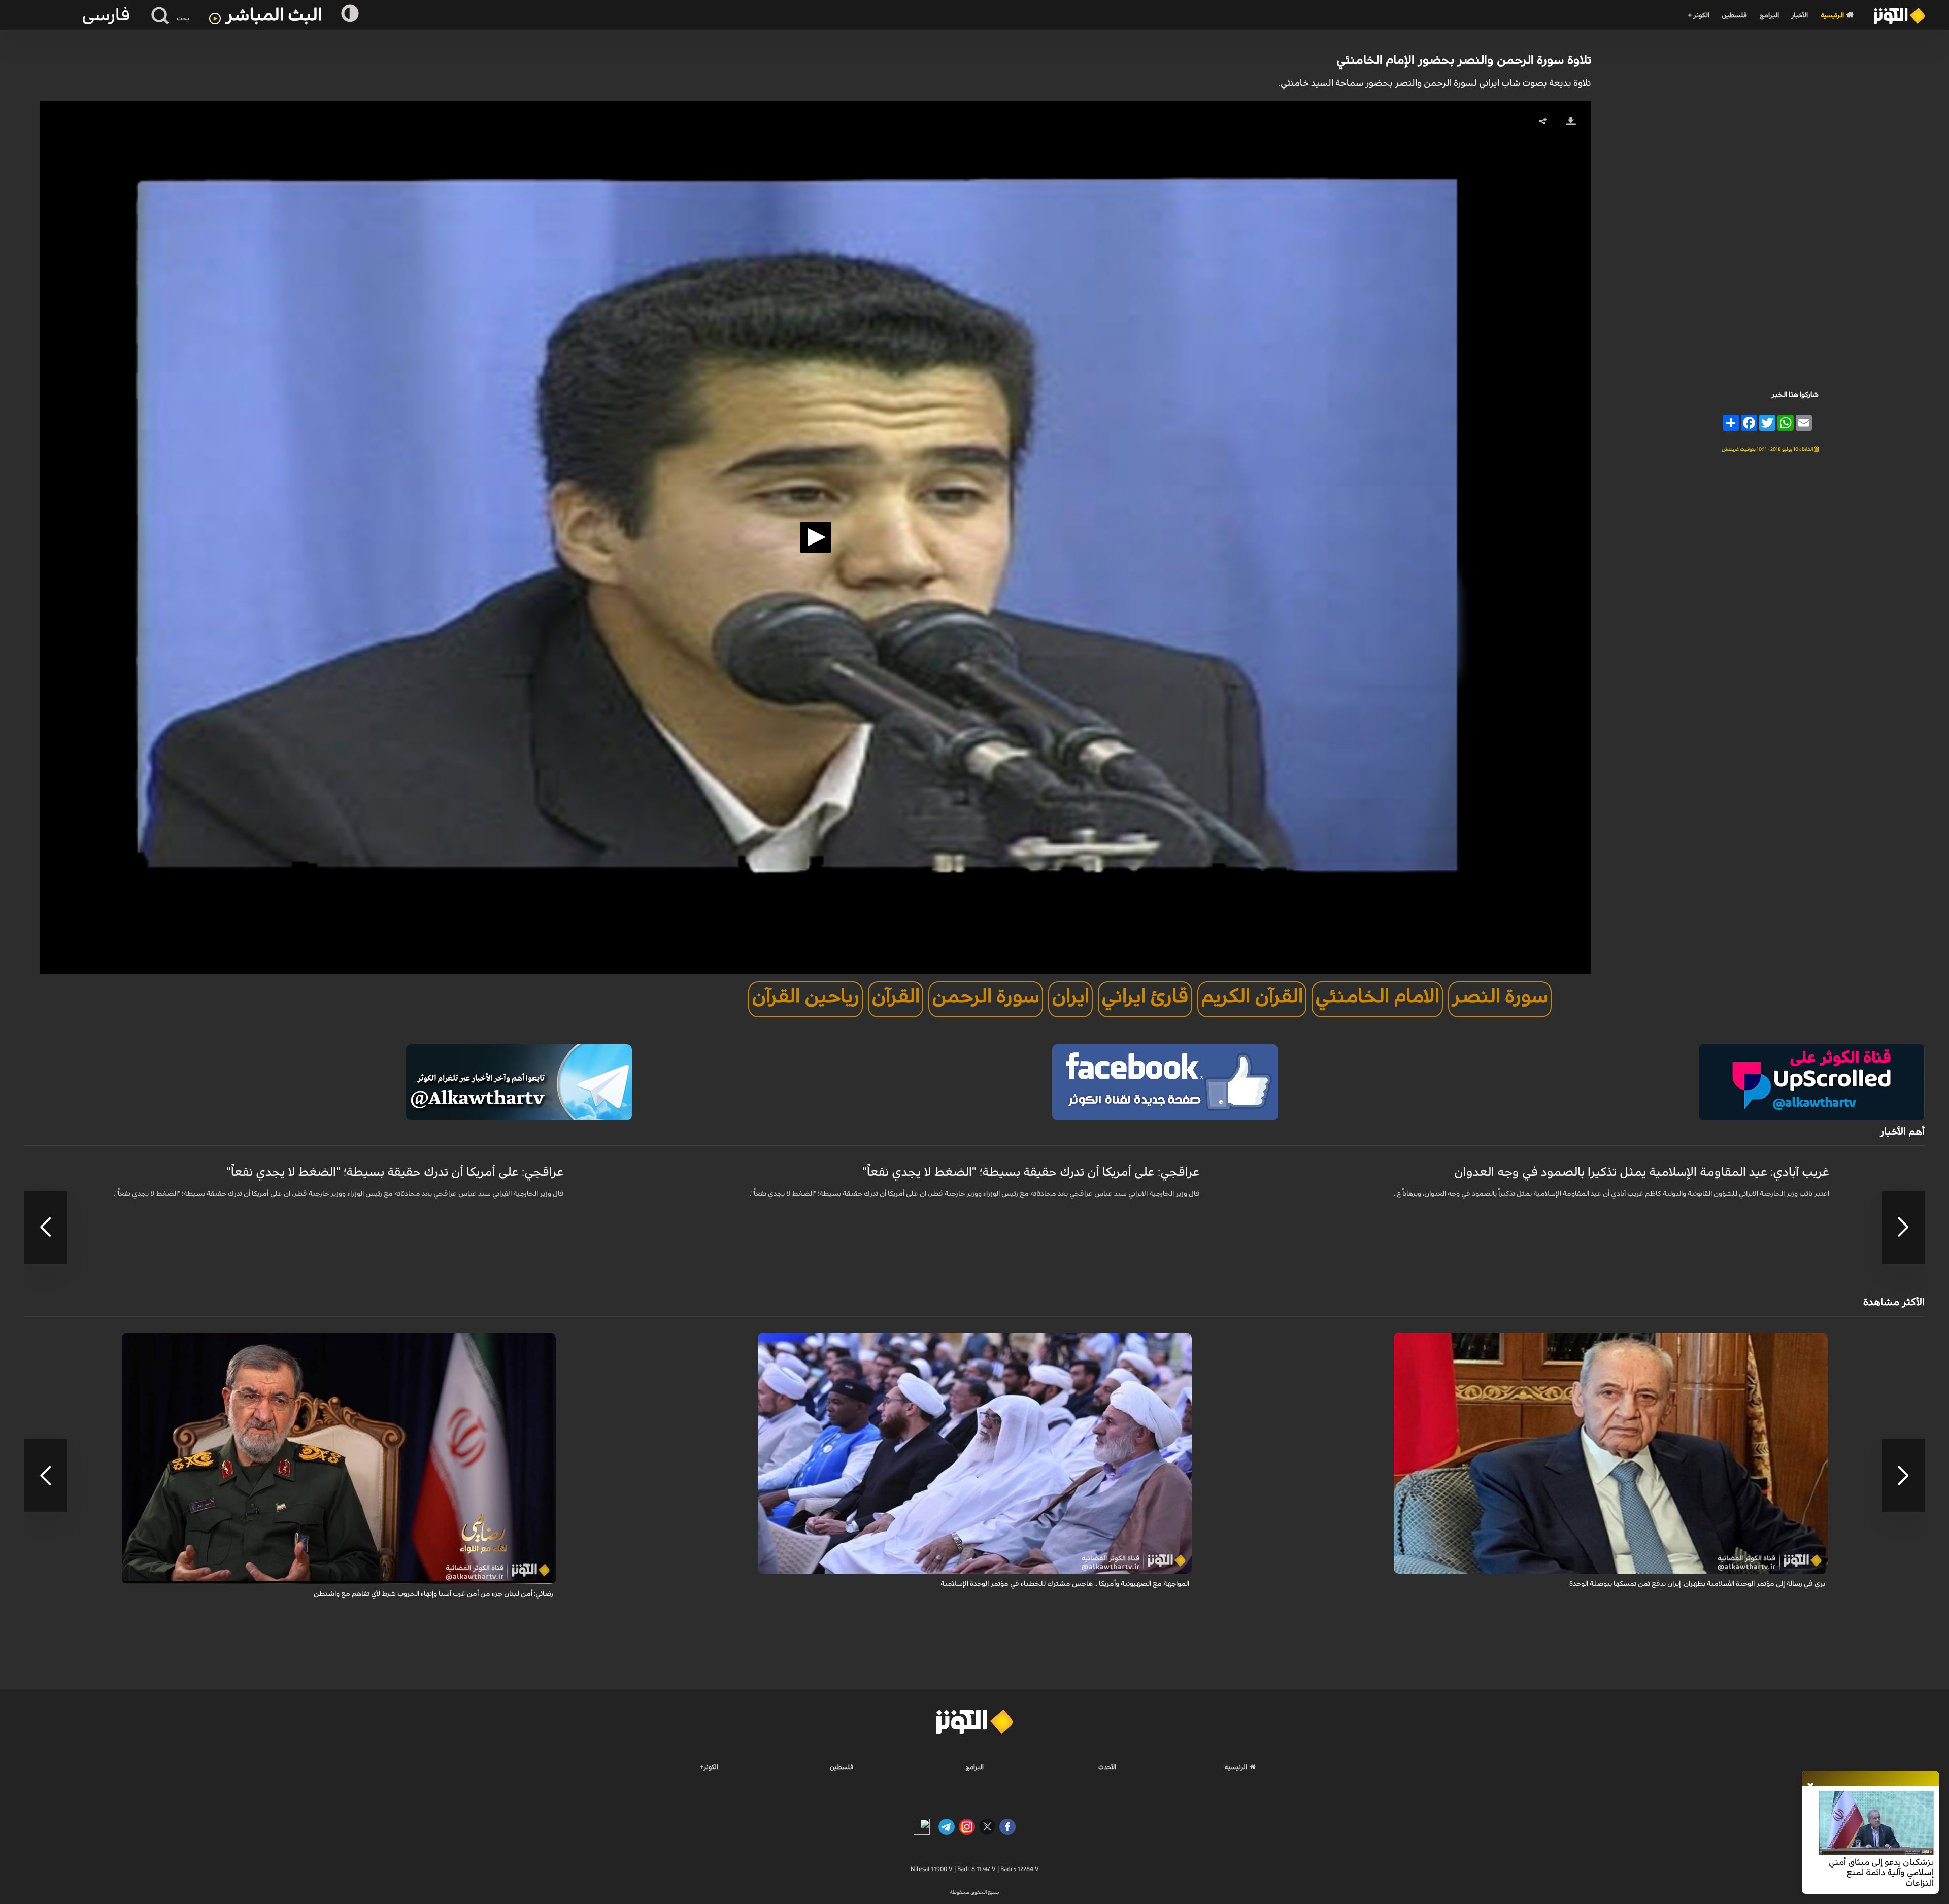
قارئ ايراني (1145, 997)
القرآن (896, 997)
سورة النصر (1500, 997)
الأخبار (1800, 15)
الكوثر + (1699, 15)
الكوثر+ (709, 1767)
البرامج (1769, 15)
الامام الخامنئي (1377, 997)
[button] (816, 537)
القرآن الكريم (1252, 997)
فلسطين (1734, 15)
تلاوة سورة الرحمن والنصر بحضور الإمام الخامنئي (1464, 60)
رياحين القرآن (805, 997)
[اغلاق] (1810, 1786)
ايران (1070, 997)
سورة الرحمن (986, 997)
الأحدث (1107, 1767)
